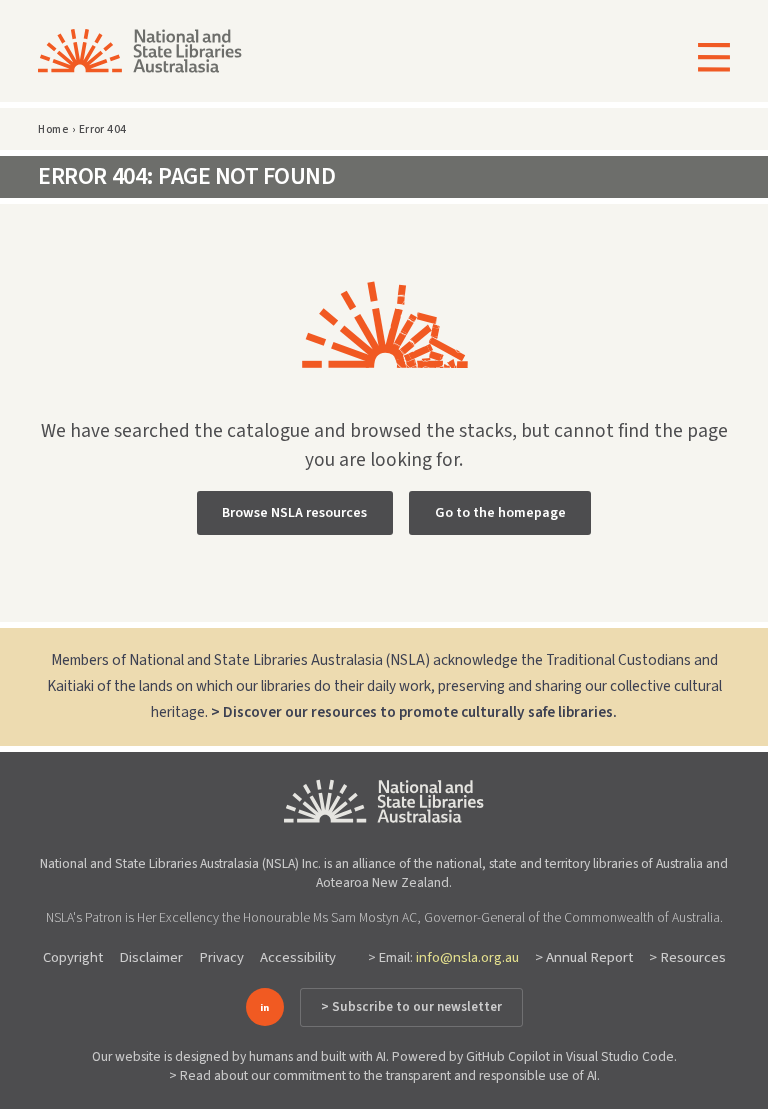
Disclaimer (151, 957)
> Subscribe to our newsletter (411, 1007)
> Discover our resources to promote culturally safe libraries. (414, 712)
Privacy (221, 957)
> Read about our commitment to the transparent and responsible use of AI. (384, 1075)
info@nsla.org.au (467, 957)
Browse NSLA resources (294, 513)
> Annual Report (584, 957)
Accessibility (298, 957)
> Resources (687, 957)
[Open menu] (707, 59)
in (264, 1007)
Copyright (73, 957)
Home (53, 129)
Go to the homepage (500, 513)
